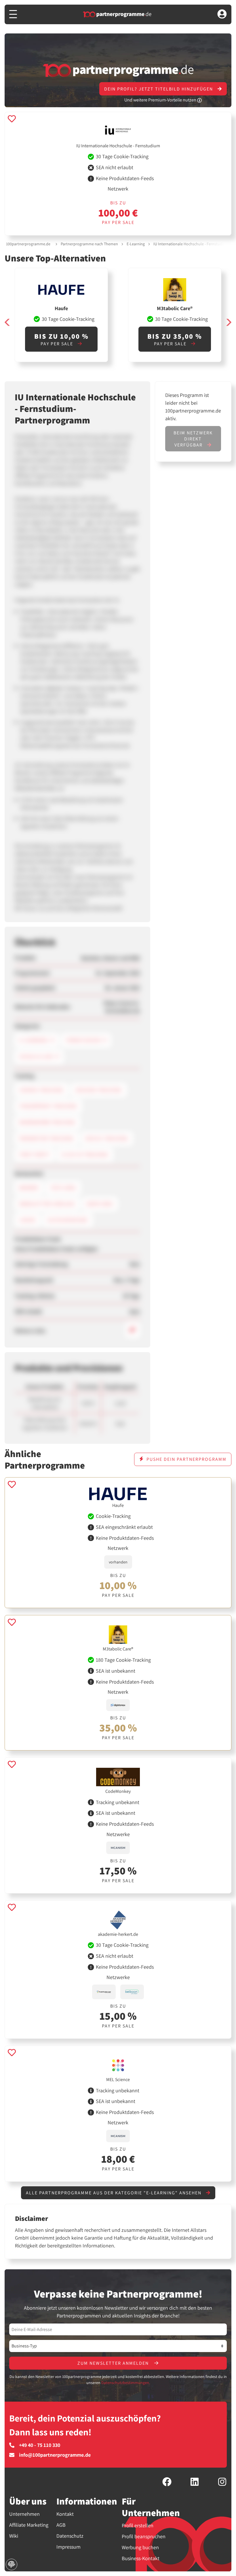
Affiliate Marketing (29, 2525)
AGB (61, 2525)
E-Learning (136, 244)
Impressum (68, 2547)
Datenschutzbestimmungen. (126, 2383)
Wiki (14, 2536)
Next (229, 322)
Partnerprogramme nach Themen (89, 244)
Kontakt (65, 2514)
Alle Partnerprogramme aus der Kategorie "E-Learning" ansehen (114, 2193)
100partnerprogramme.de (28, 244)
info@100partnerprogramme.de (55, 2455)
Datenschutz (70, 2536)
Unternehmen (24, 2514)
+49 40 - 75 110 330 (40, 2445)
